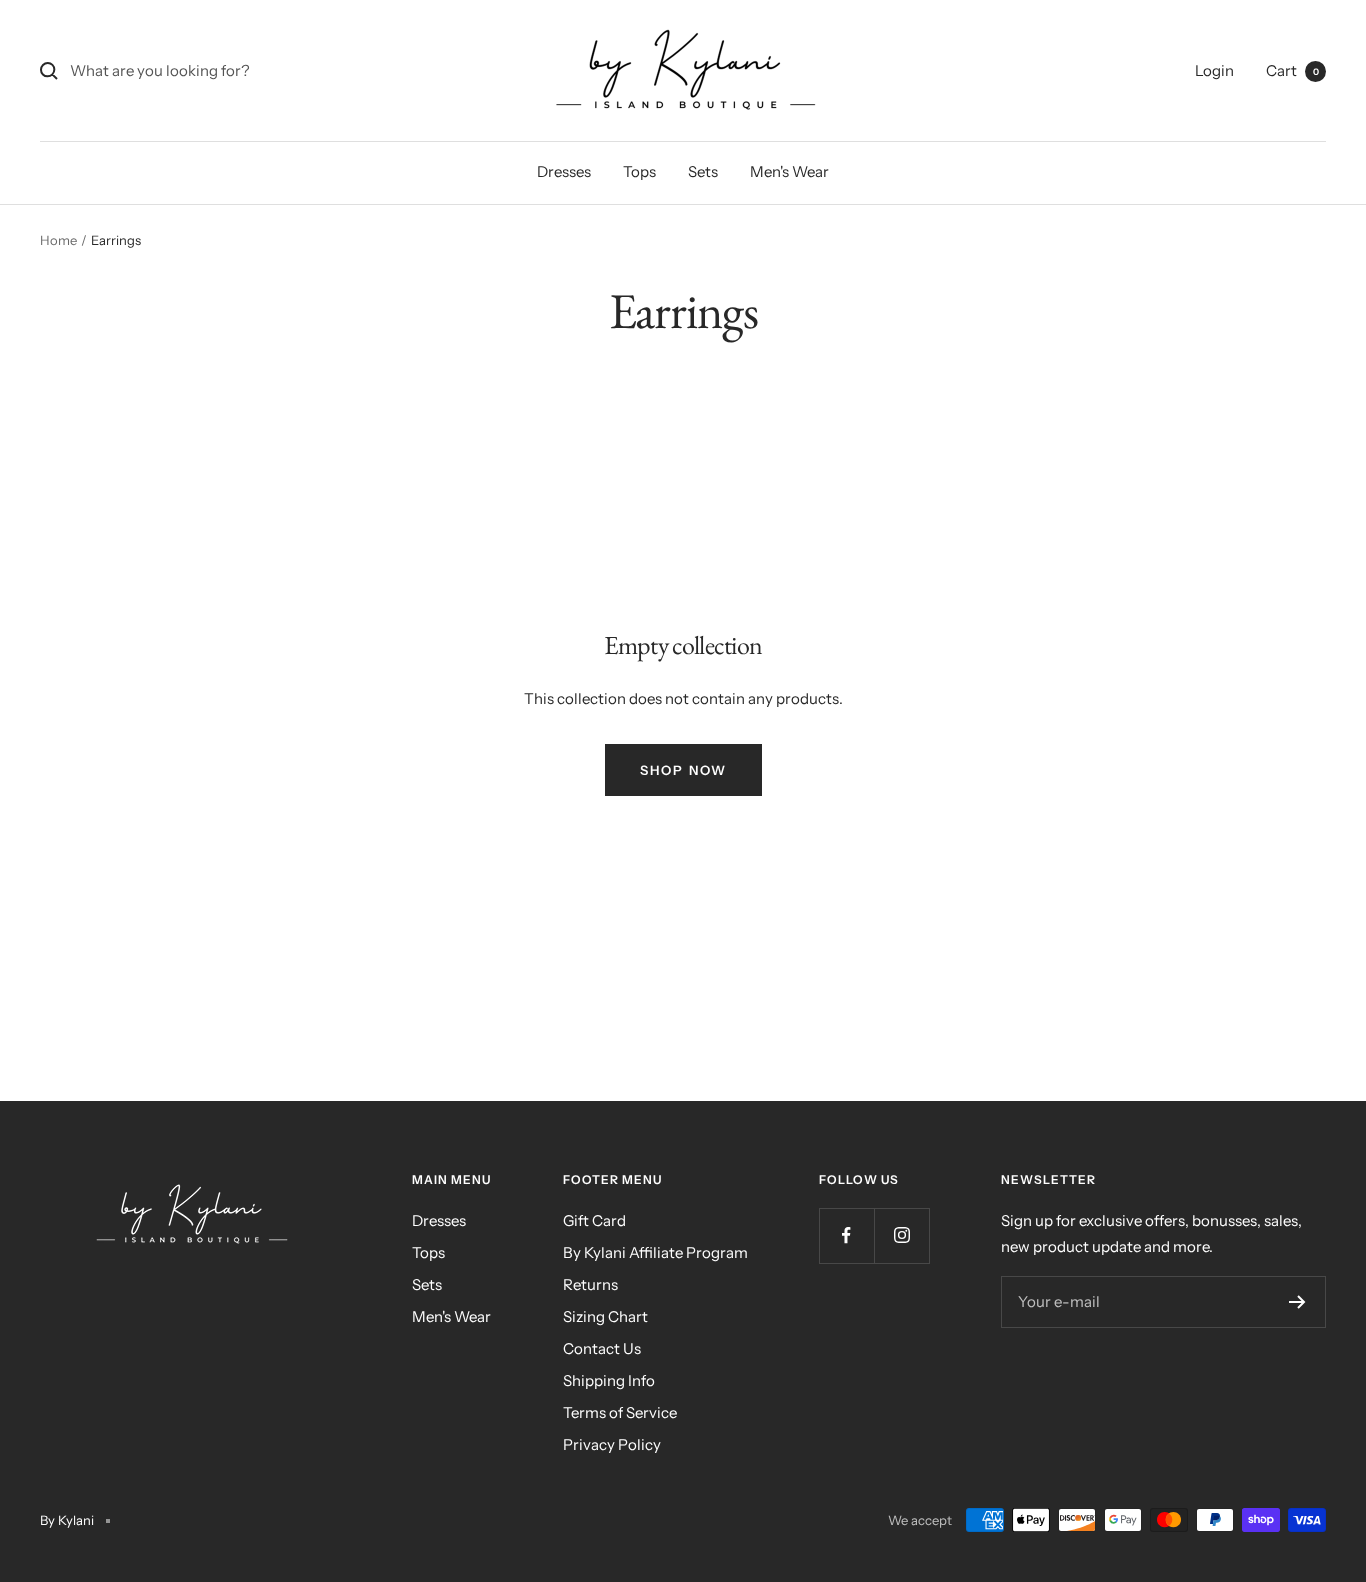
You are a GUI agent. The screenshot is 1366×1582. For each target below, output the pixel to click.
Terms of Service (620, 1412)
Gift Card (594, 1220)
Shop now (683, 770)
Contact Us (602, 1348)
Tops (639, 171)
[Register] (1297, 1302)
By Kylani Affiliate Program (655, 1252)
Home (58, 240)
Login (1214, 70)
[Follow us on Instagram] (901, 1235)
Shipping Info (609, 1380)
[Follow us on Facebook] (846, 1235)
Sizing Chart (605, 1316)
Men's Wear (789, 171)
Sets (703, 171)
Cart (1292, 70)
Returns (590, 1284)
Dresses (564, 171)
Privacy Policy (612, 1444)
